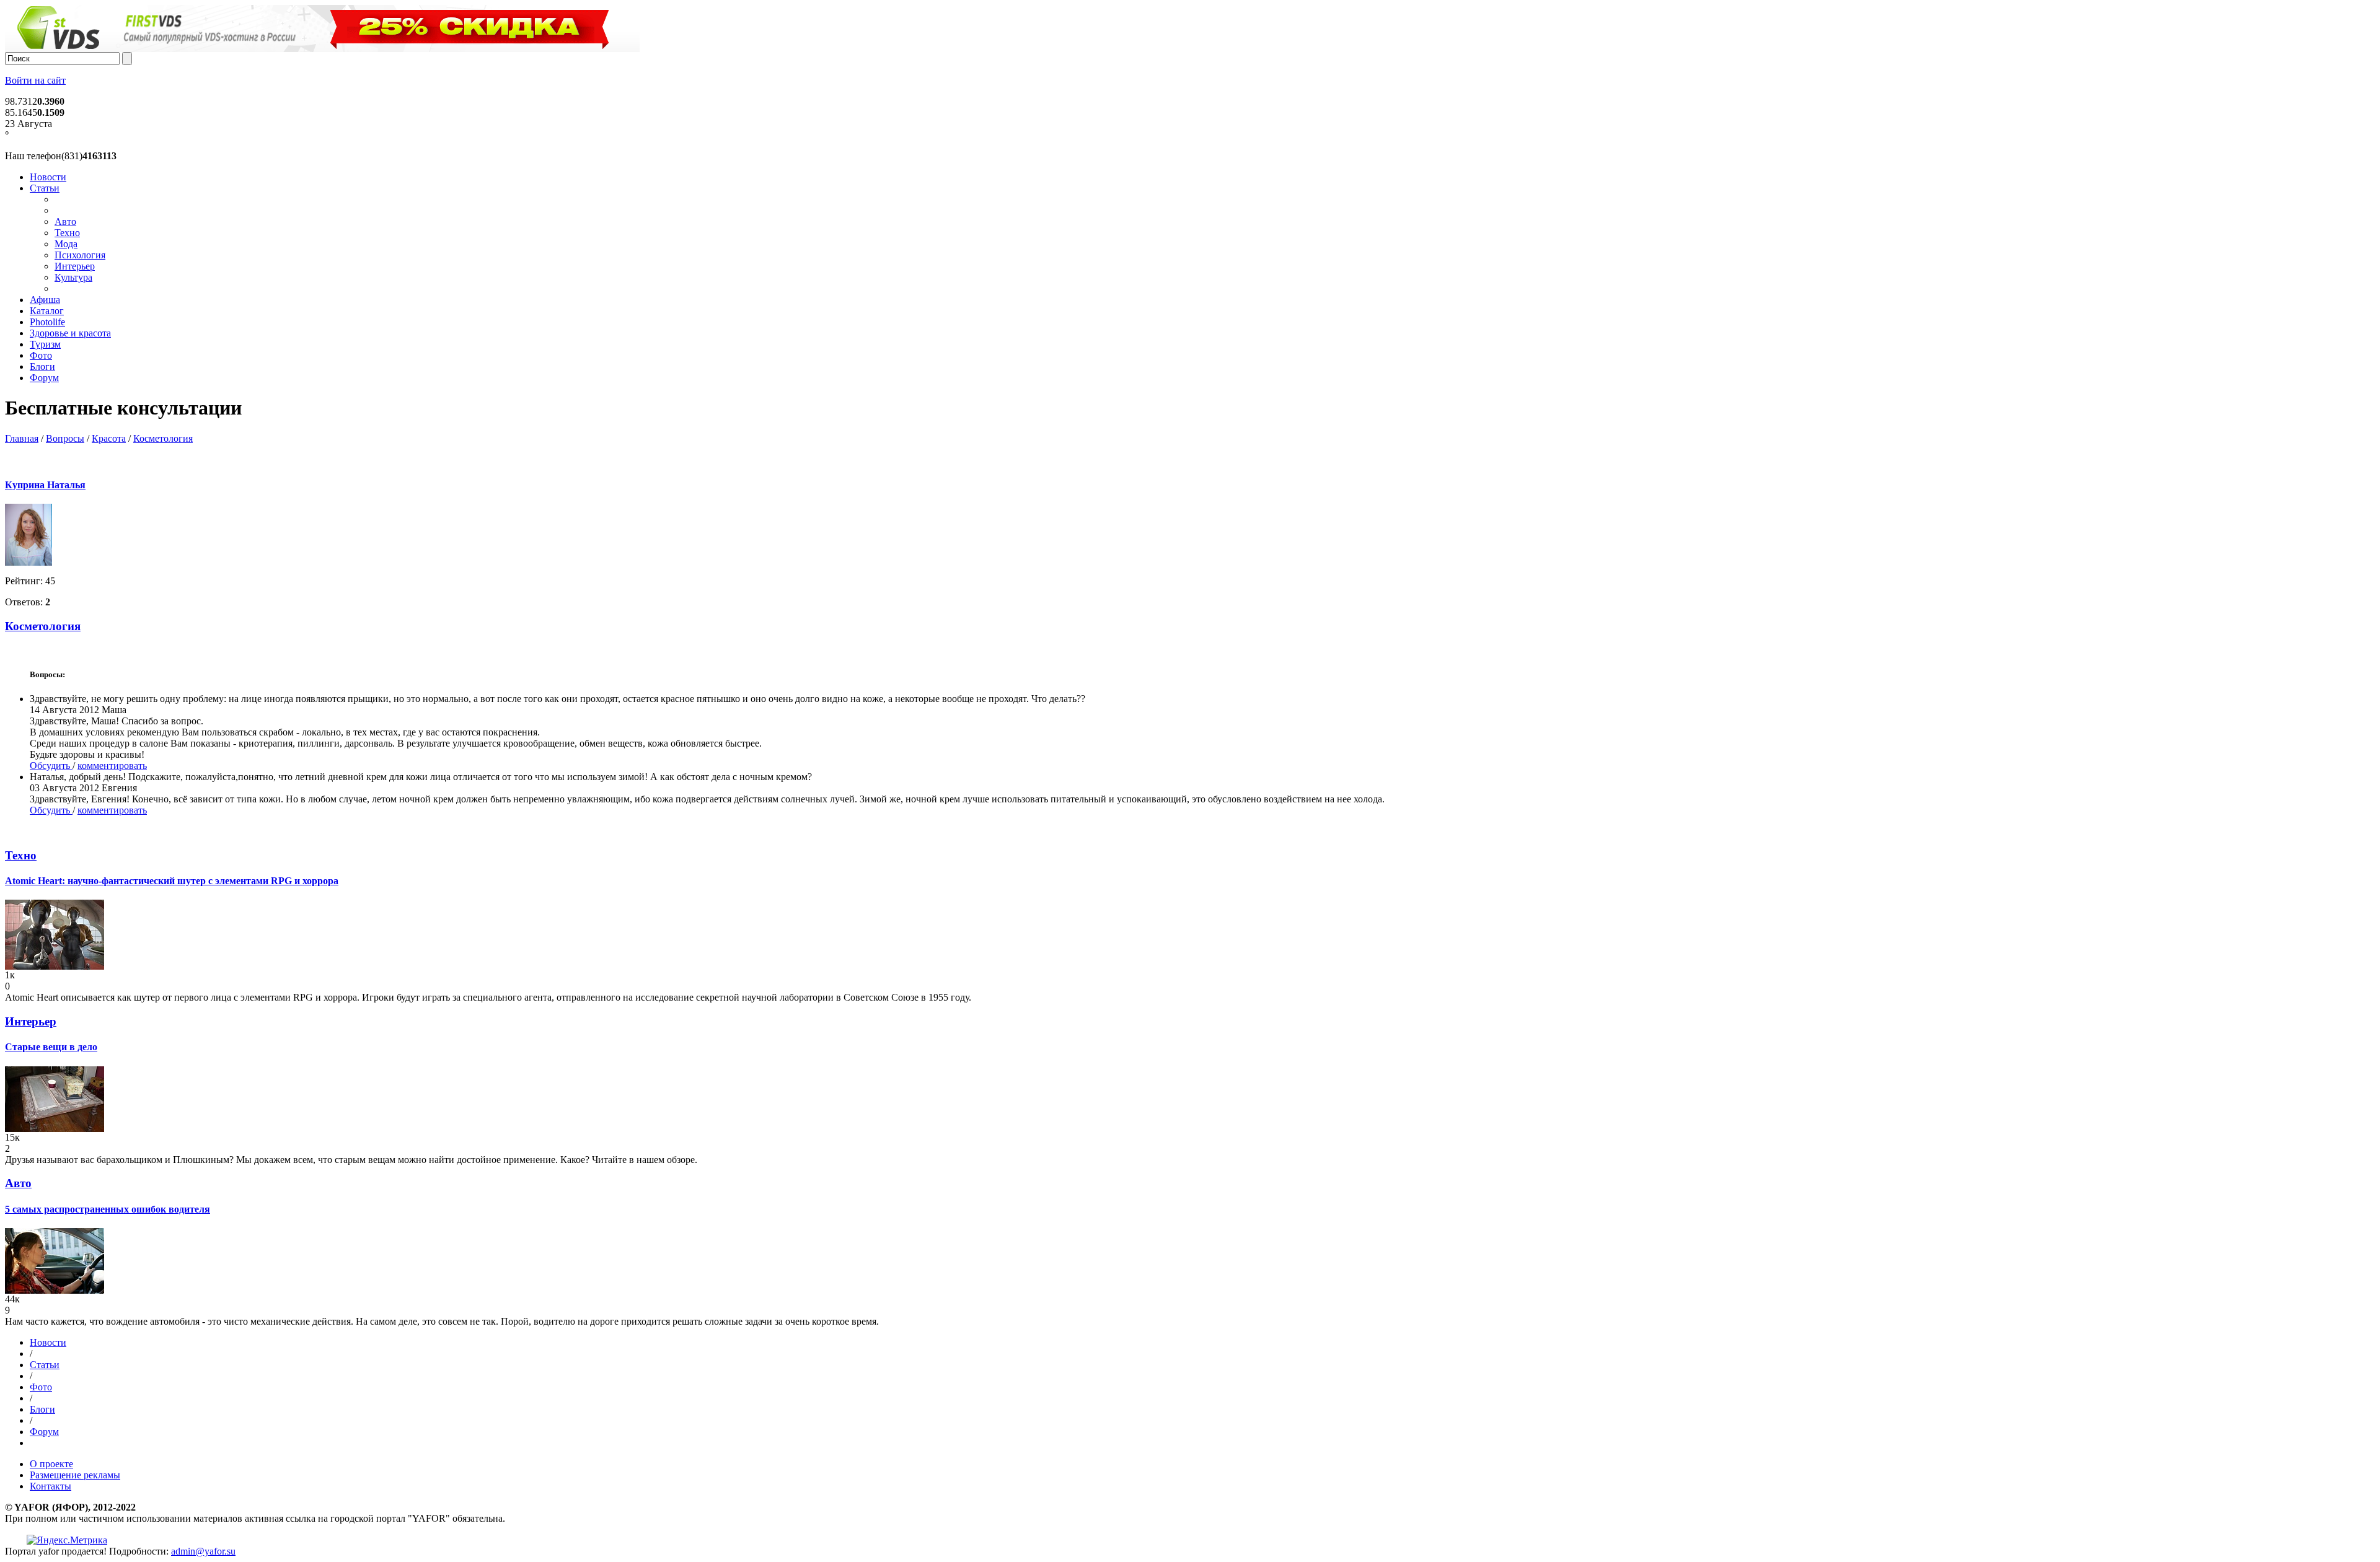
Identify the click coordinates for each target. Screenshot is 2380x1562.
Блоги (42, 366)
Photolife (47, 322)
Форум (44, 378)
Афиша (45, 300)
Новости (48, 177)
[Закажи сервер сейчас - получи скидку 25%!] (322, 49)
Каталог (47, 311)
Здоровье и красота (70, 333)
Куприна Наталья (45, 485)
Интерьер (75, 266)
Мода (66, 244)
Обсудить (51, 766)
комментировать (112, 766)
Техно (67, 233)
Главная (22, 438)
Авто (65, 222)
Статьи (45, 188)
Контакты (51, 1486)
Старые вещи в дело (51, 1047)
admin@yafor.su (203, 1551)
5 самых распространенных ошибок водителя (108, 1209)
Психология (80, 255)
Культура (73, 277)
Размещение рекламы (75, 1475)
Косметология (163, 438)
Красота (109, 438)
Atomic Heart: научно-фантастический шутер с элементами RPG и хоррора (172, 881)
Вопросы (65, 438)
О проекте (51, 1464)
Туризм (45, 344)
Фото (41, 355)
